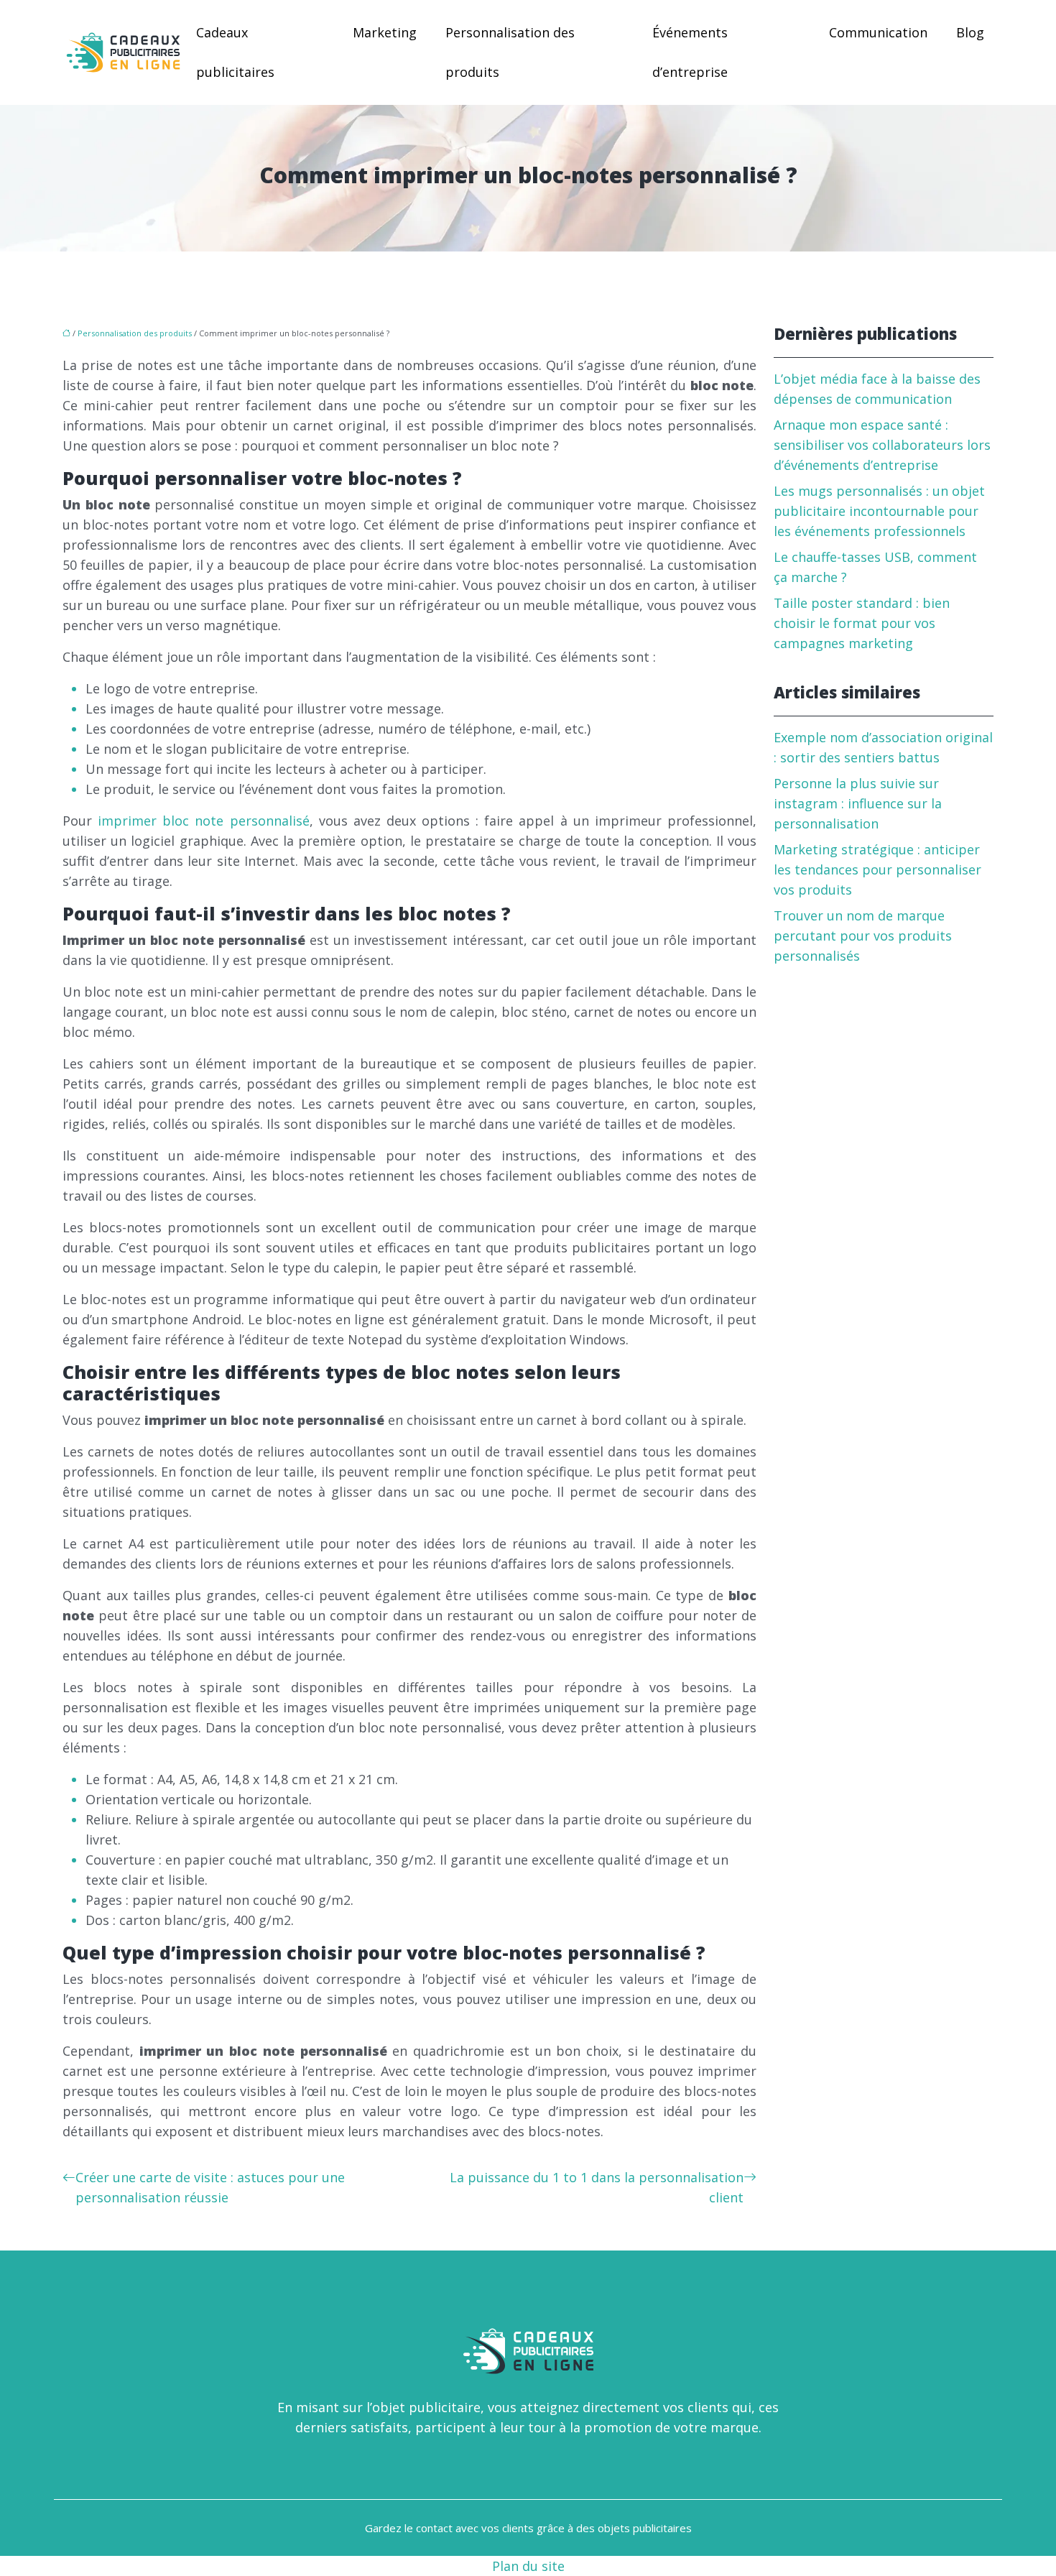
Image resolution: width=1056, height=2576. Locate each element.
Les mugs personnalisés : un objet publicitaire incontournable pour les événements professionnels (879, 511)
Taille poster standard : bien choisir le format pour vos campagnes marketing (862, 623)
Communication (878, 32)
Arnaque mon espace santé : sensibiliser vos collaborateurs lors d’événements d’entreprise (882, 445)
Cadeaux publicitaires (235, 52)
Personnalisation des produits (510, 52)
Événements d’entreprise (690, 52)
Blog (970, 32)
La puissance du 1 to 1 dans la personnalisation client (597, 2187)
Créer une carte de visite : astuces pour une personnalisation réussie (210, 2187)
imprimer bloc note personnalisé (203, 821)
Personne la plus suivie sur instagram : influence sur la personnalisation (858, 803)
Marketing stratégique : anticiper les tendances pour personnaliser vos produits (877, 869)
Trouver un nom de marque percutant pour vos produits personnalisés (863, 936)
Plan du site (528, 2566)
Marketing (385, 32)
